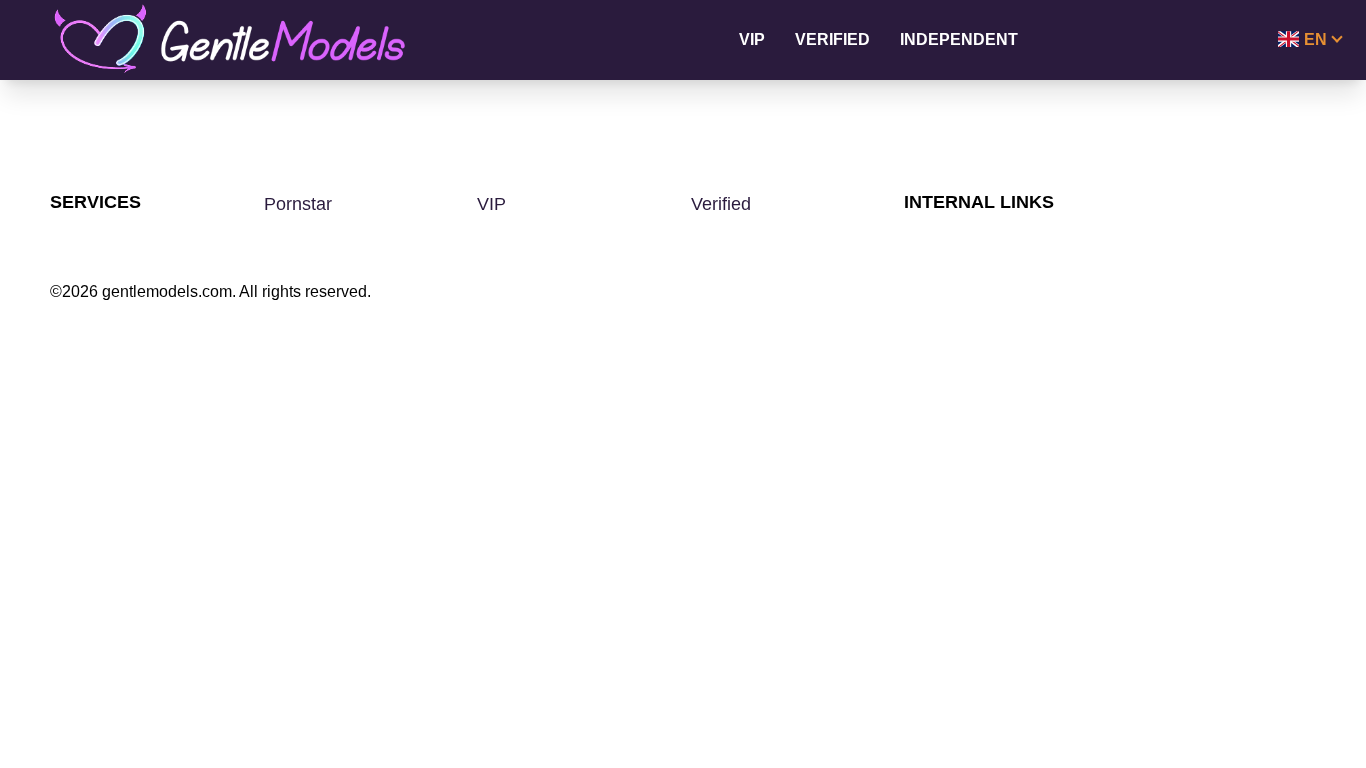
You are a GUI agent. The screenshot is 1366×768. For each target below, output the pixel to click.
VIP (752, 39)
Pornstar (298, 204)
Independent (959, 39)
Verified (832, 39)
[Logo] (252, 40)
